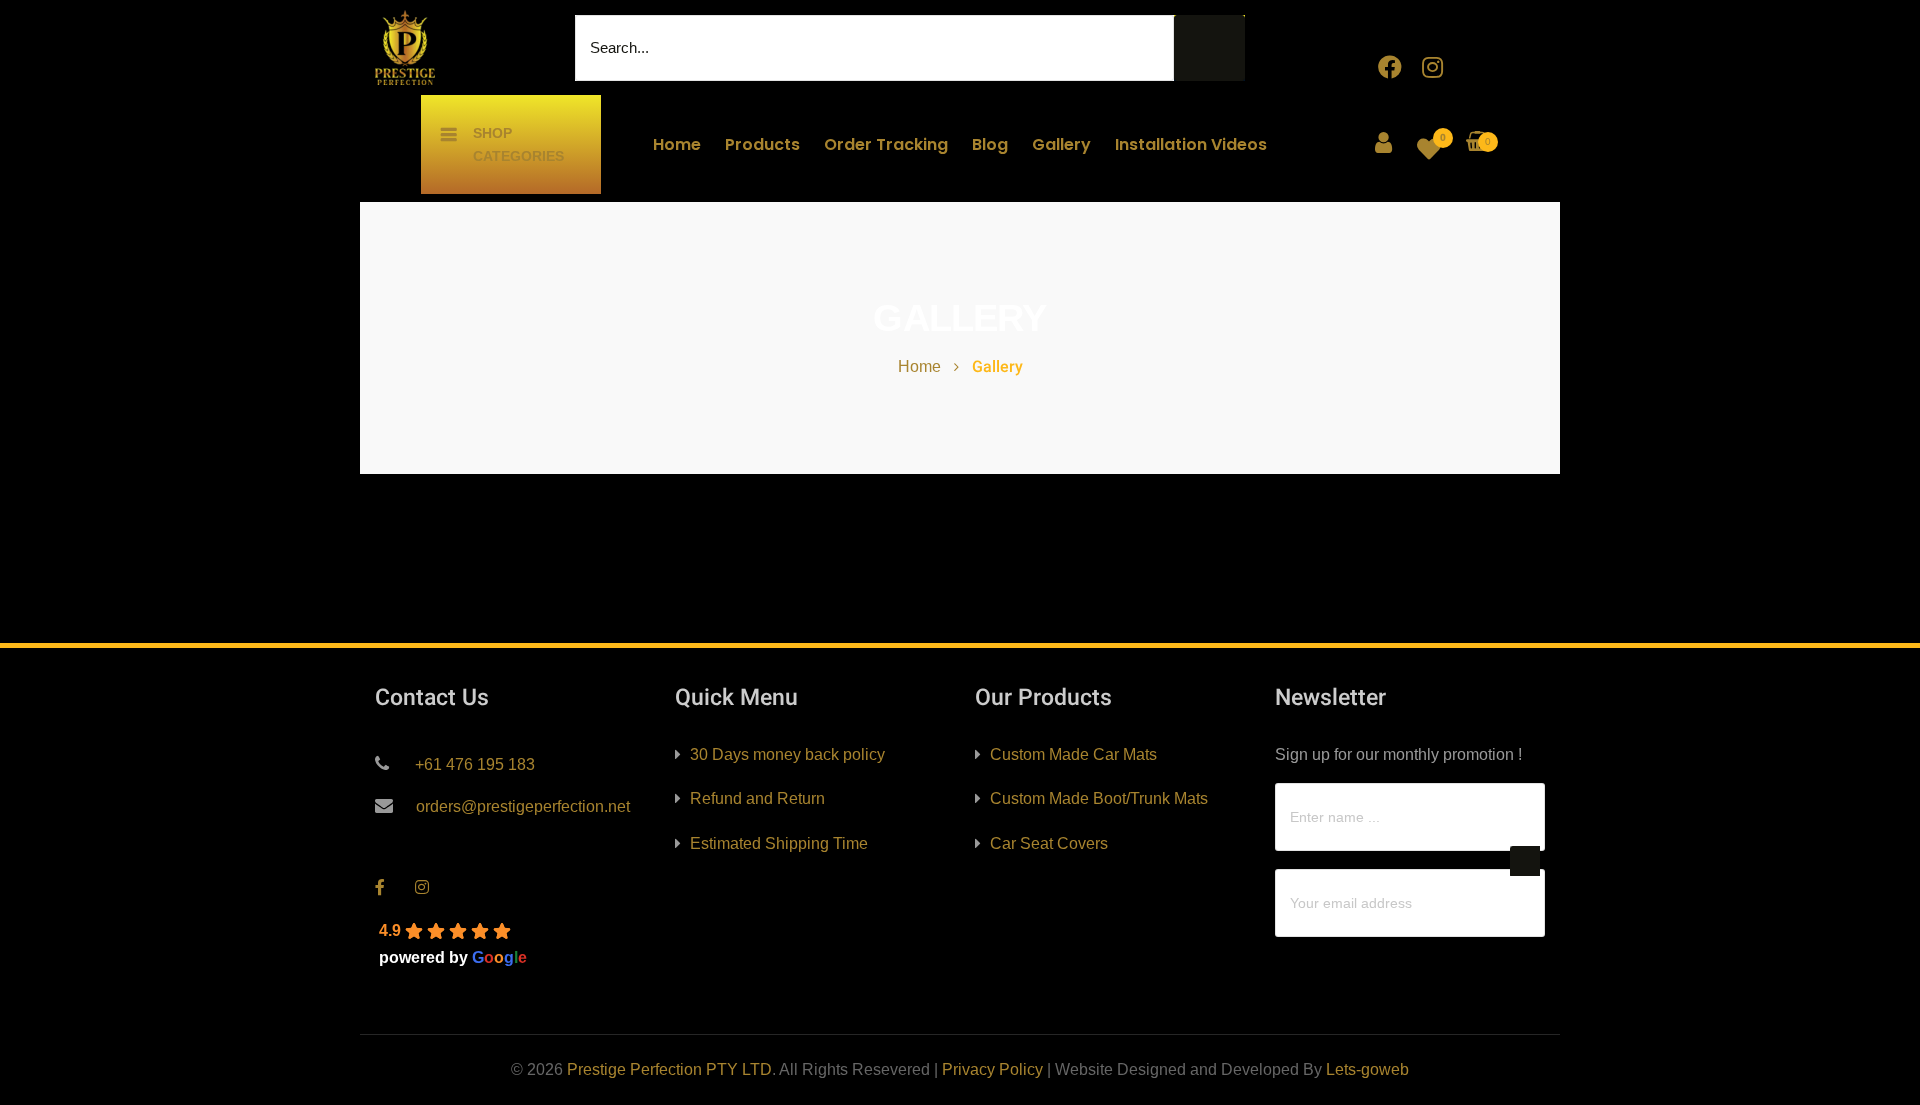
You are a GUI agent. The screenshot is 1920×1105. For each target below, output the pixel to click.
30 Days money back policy (787, 754)
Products (762, 144)
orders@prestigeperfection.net (521, 806)
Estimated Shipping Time (779, 843)
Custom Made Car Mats (1073, 754)
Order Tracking (886, 144)
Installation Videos (1191, 144)
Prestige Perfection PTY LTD (669, 1069)
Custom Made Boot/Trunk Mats (1099, 798)
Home (677, 144)
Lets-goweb (1367, 1069)
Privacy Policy (992, 1069)
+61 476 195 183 (473, 764)
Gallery (1061, 144)
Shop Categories (518, 144)
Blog (990, 144)
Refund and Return (757, 798)
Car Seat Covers (1049, 843)
